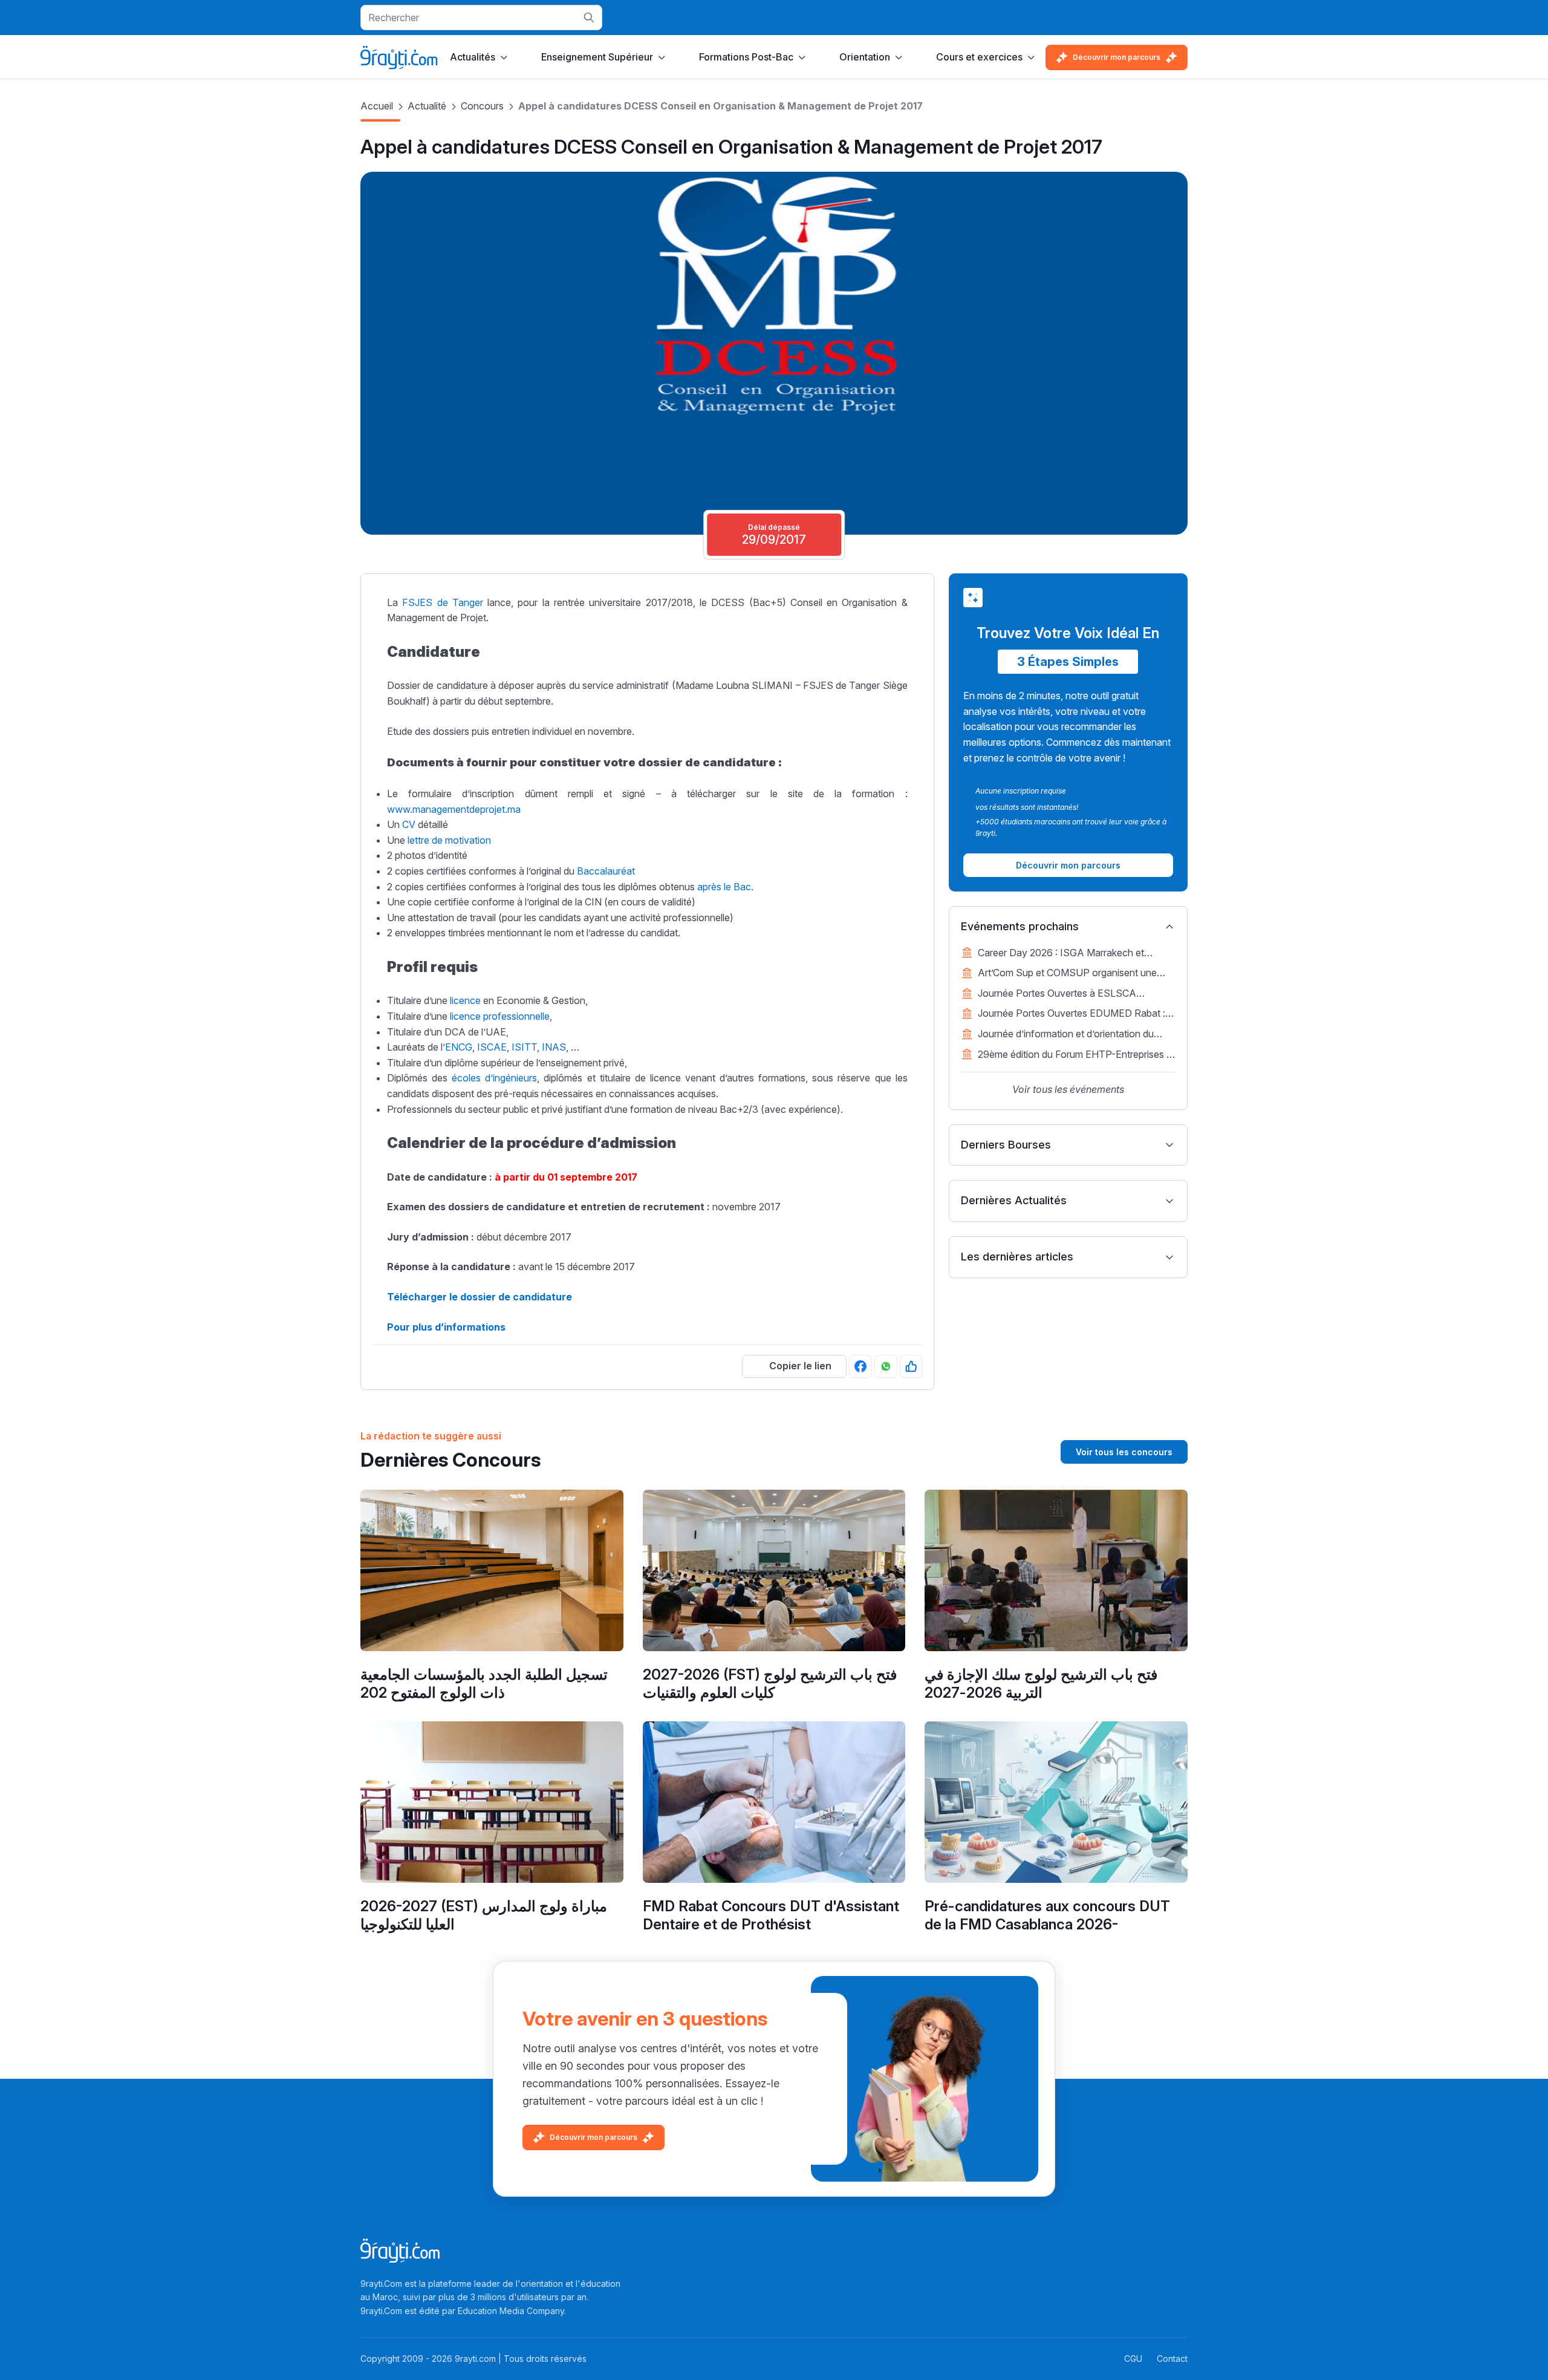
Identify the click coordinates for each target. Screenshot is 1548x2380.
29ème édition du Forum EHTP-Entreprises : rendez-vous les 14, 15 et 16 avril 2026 (1073, 1055)
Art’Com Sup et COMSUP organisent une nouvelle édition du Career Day (1067, 974)
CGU (1133, 2359)
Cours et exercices (979, 57)
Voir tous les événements (1068, 1089)
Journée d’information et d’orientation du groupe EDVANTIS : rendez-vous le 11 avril (1071, 1035)
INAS (554, 1047)
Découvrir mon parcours (1117, 57)
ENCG (459, 1047)
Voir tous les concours (1124, 1452)
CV (409, 824)
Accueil (377, 106)
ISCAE (492, 1047)
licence (465, 1000)
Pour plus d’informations (446, 1327)
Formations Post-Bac (746, 57)
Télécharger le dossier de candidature (480, 1297)
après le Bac (724, 887)
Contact (1172, 2359)
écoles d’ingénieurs (494, 1078)
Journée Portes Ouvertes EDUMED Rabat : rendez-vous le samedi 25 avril (1072, 1014)
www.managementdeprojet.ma (454, 809)
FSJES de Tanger (443, 602)
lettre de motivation (449, 840)
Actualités (473, 57)
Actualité (427, 106)
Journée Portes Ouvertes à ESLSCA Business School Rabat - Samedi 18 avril (1066, 994)
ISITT (524, 1047)
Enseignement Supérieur (597, 57)
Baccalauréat (606, 871)
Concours (482, 106)
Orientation (865, 57)
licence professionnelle (500, 1016)
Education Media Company (511, 2311)
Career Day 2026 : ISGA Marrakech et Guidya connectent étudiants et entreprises (1071, 954)
